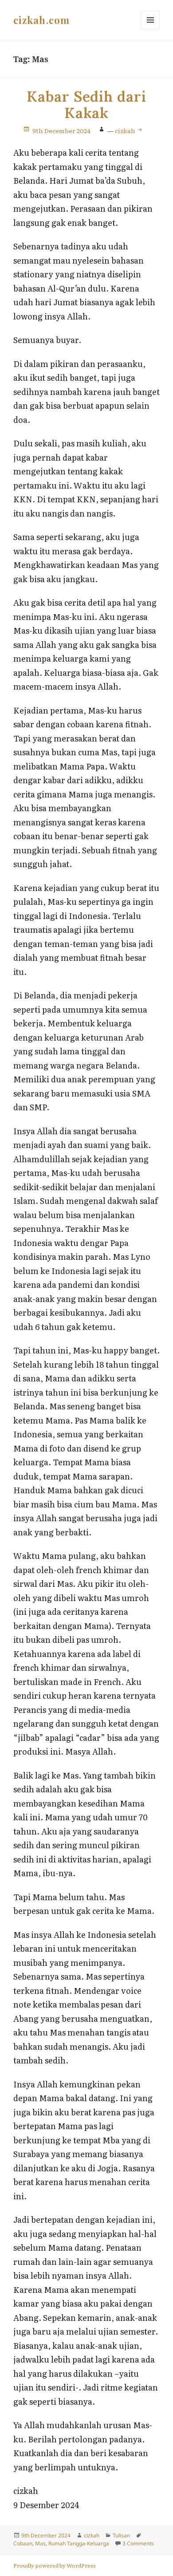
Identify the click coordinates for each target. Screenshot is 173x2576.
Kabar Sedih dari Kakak (86, 105)
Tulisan (121, 2535)
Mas (40, 2543)
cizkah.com (41, 20)
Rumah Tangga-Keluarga (79, 2543)
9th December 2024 (61, 130)
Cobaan (23, 2543)
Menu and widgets (151, 29)
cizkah (126, 130)
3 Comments (138, 2543)
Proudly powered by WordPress (55, 2565)
